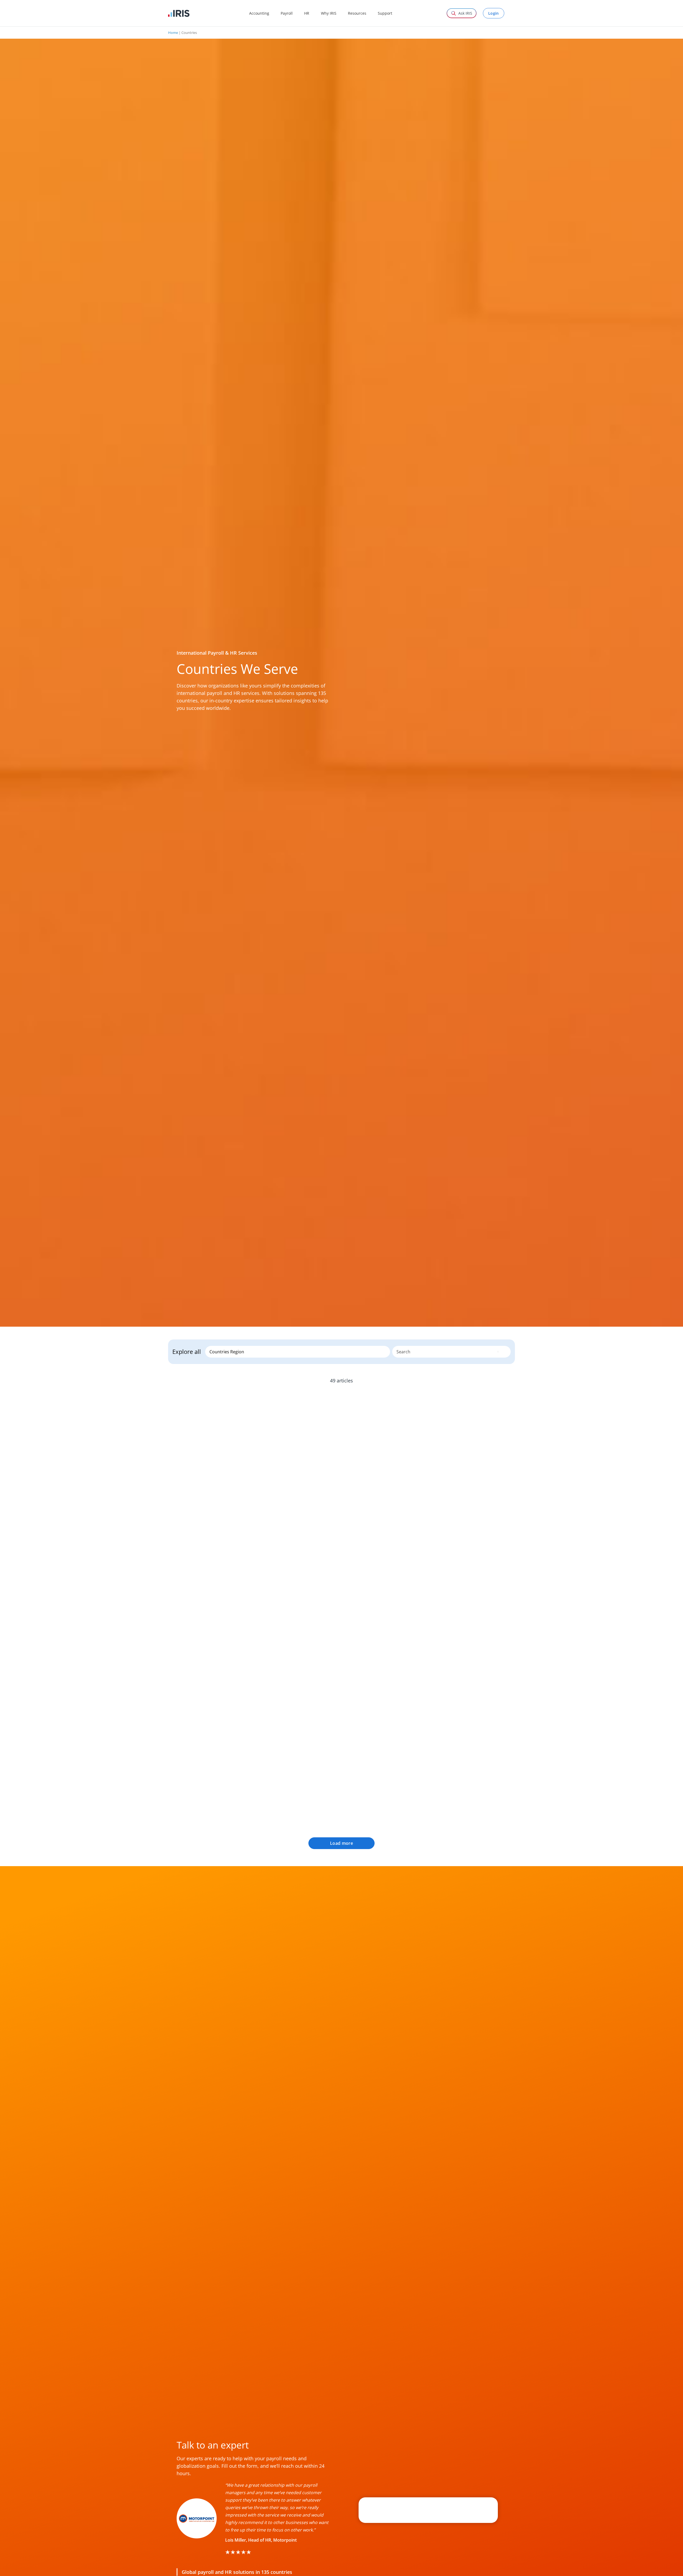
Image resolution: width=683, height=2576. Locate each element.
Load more (341, 1843)
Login (494, 13)
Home (173, 33)
